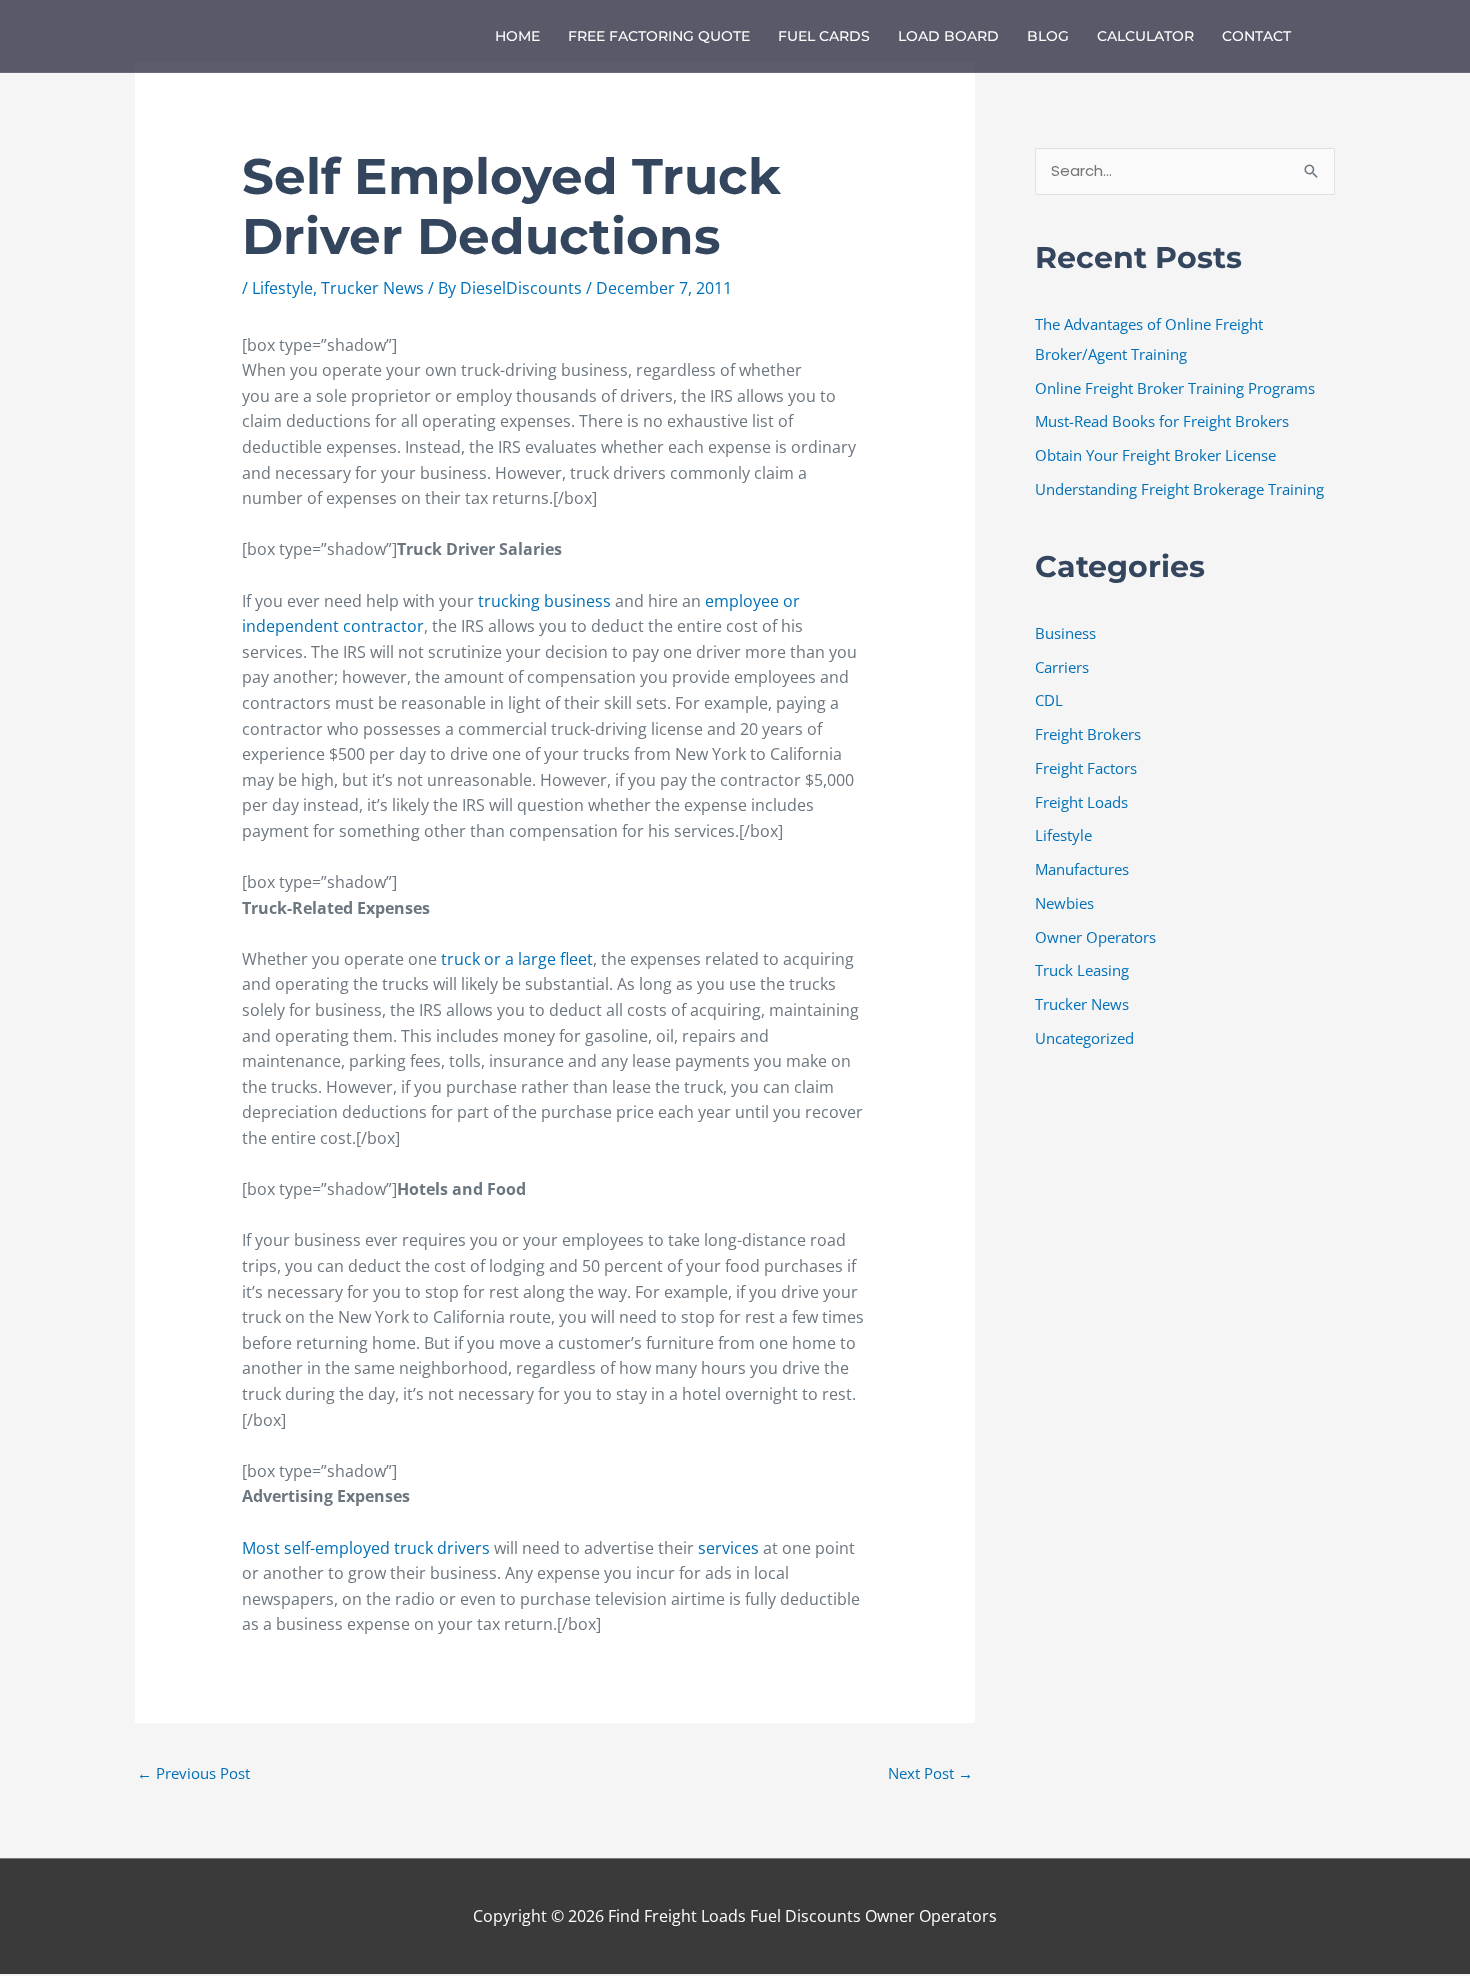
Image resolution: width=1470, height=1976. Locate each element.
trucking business (544, 601)
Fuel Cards (824, 36)
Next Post (930, 1773)
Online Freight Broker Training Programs (1175, 388)
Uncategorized (1084, 1038)
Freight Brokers (1088, 734)
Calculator (1145, 36)
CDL (1049, 700)
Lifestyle (282, 288)
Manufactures (1082, 869)
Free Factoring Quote (659, 36)
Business (1065, 633)
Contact (1256, 36)
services (730, 1548)
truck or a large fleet (517, 959)
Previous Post (193, 1773)
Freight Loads (1081, 802)
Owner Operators (1095, 937)
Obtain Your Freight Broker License (1155, 455)
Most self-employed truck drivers (366, 1548)
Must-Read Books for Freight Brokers (1162, 421)
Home (517, 36)
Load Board (948, 36)
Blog (1048, 36)
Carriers (1062, 667)
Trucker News (372, 288)
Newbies (1064, 903)
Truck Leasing (1082, 970)
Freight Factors (1086, 768)
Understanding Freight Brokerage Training (1179, 489)
